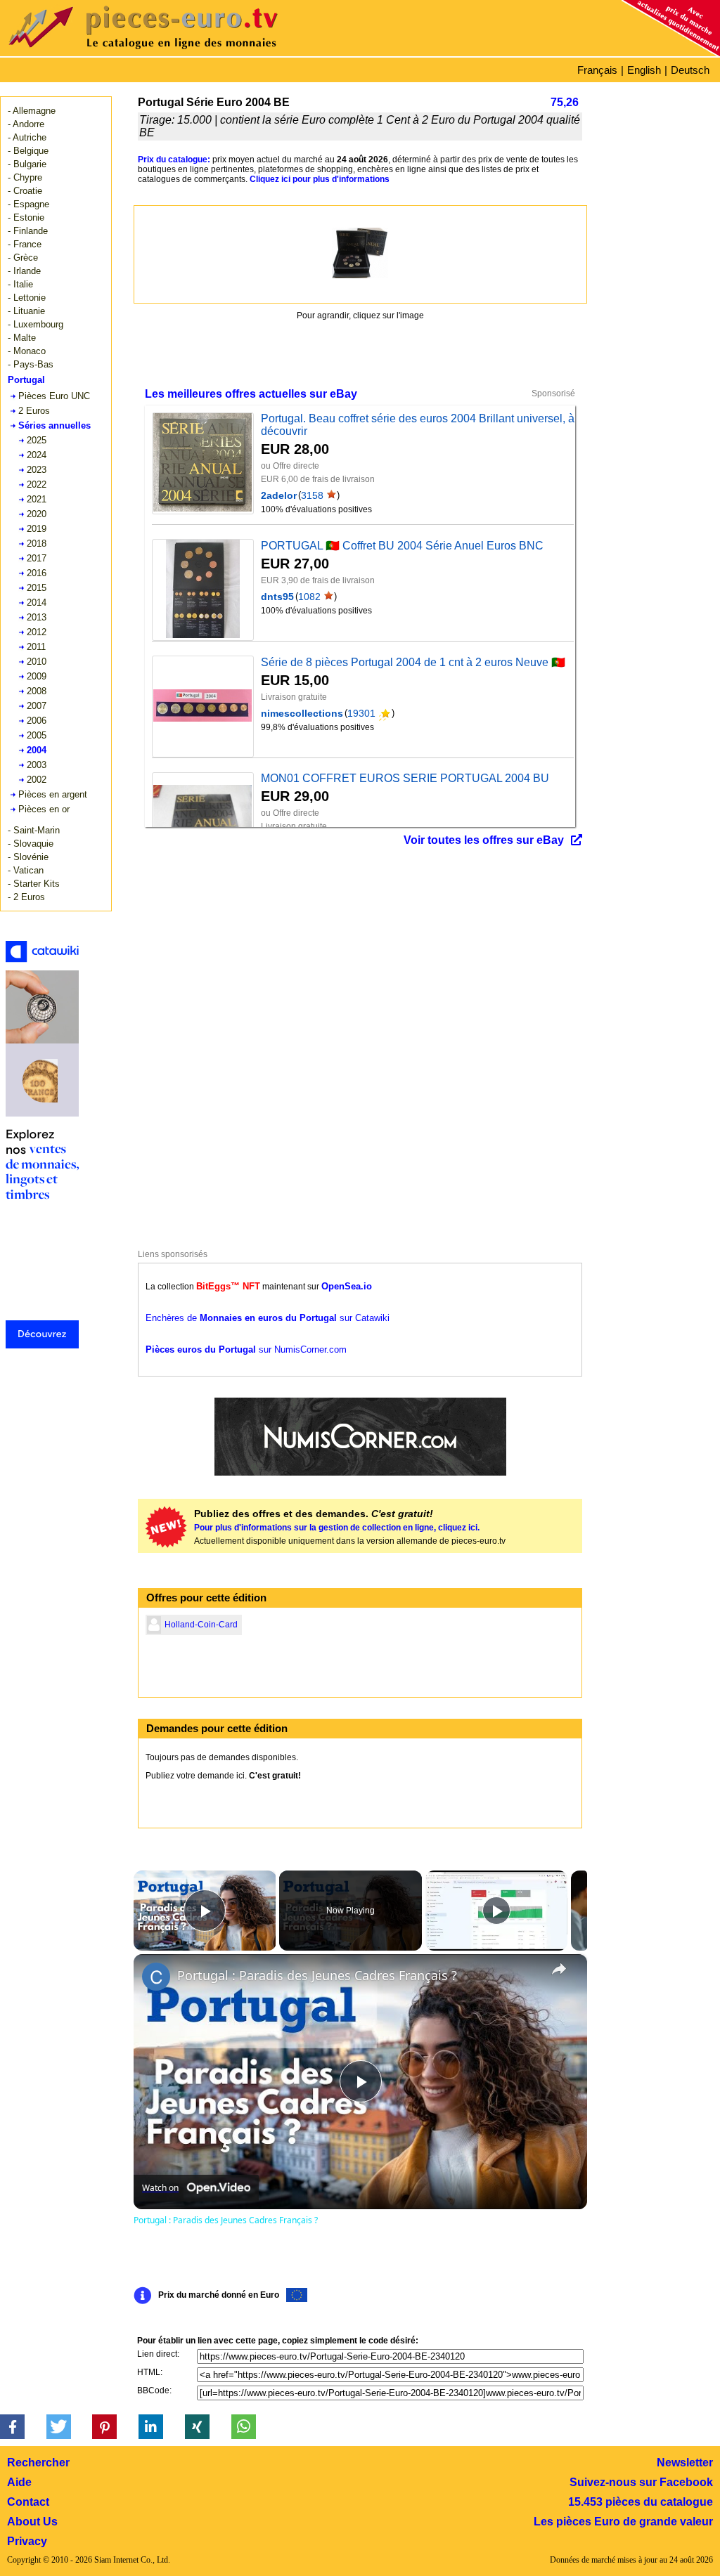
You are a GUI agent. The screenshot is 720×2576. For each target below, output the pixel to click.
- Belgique (28, 151)
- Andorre (26, 124)
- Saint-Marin (34, 830)
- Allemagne (32, 111)
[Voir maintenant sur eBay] (202, 463)
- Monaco (27, 351)
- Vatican (26, 870)
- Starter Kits (34, 884)
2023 (37, 470)
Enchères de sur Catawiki (268, 1318)
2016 (37, 573)
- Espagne (28, 204)
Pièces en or (44, 809)
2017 (37, 558)
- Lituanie (26, 311)
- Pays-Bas (31, 364)
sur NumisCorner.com (246, 1349)
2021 (37, 499)
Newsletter (685, 2463)
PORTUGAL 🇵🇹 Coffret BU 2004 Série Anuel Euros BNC (402, 546)
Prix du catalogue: (174, 160)
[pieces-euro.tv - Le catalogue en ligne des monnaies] (183, 52)
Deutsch (690, 70)
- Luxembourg (36, 324)
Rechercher (38, 2463)
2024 (37, 455)
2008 (37, 691)
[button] (12, 2427)
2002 (37, 780)
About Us (32, 2522)
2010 (37, 662)
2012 (37, 632)
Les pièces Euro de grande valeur (623, 2522)
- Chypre (25, 177)
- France (25, 244)
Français (597, 70)
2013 (37, 617)
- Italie (20, 284)
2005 (37, 735)
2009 (37, 676)
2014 (37, 603)
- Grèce (23, 258)
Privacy (27, 2541)
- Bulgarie (27, 164)
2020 (37, 514)
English (644, 70)
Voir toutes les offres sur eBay (484, 840)
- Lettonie (27, 298)
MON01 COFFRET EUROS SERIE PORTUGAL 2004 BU (405, 778)
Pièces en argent (53, 794)
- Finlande (28, 231)
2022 (37, 484)
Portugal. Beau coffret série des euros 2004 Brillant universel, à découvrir (418, 425)
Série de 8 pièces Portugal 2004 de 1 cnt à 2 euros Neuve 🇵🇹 (413, 662)
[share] (559, 1969)
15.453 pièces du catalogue (641, 2502)
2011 (36, 647)
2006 (37, 721)
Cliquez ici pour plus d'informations (320, 179)
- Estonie (26, 217)
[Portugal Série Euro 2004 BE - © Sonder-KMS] (360, 253)
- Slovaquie (31, 844)
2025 (37, 440)
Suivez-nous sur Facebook (641, 2482)
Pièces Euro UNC (54, 396)
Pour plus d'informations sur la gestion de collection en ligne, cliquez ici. (337, 1528)
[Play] (496, 1911)
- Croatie (25, 191)
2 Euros (34, 411)
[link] (156, 1977)
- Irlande (24, 271)
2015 (37, 588)
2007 (37, 706)
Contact (28, 2502)
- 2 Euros (26, 897)
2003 (37, 765)
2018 (37, 544)
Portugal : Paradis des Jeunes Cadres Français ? (317, 1975)
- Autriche (27, 137)
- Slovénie (28, 857)
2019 (37, 529)
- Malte (22, 338)
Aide (19, 2482)
